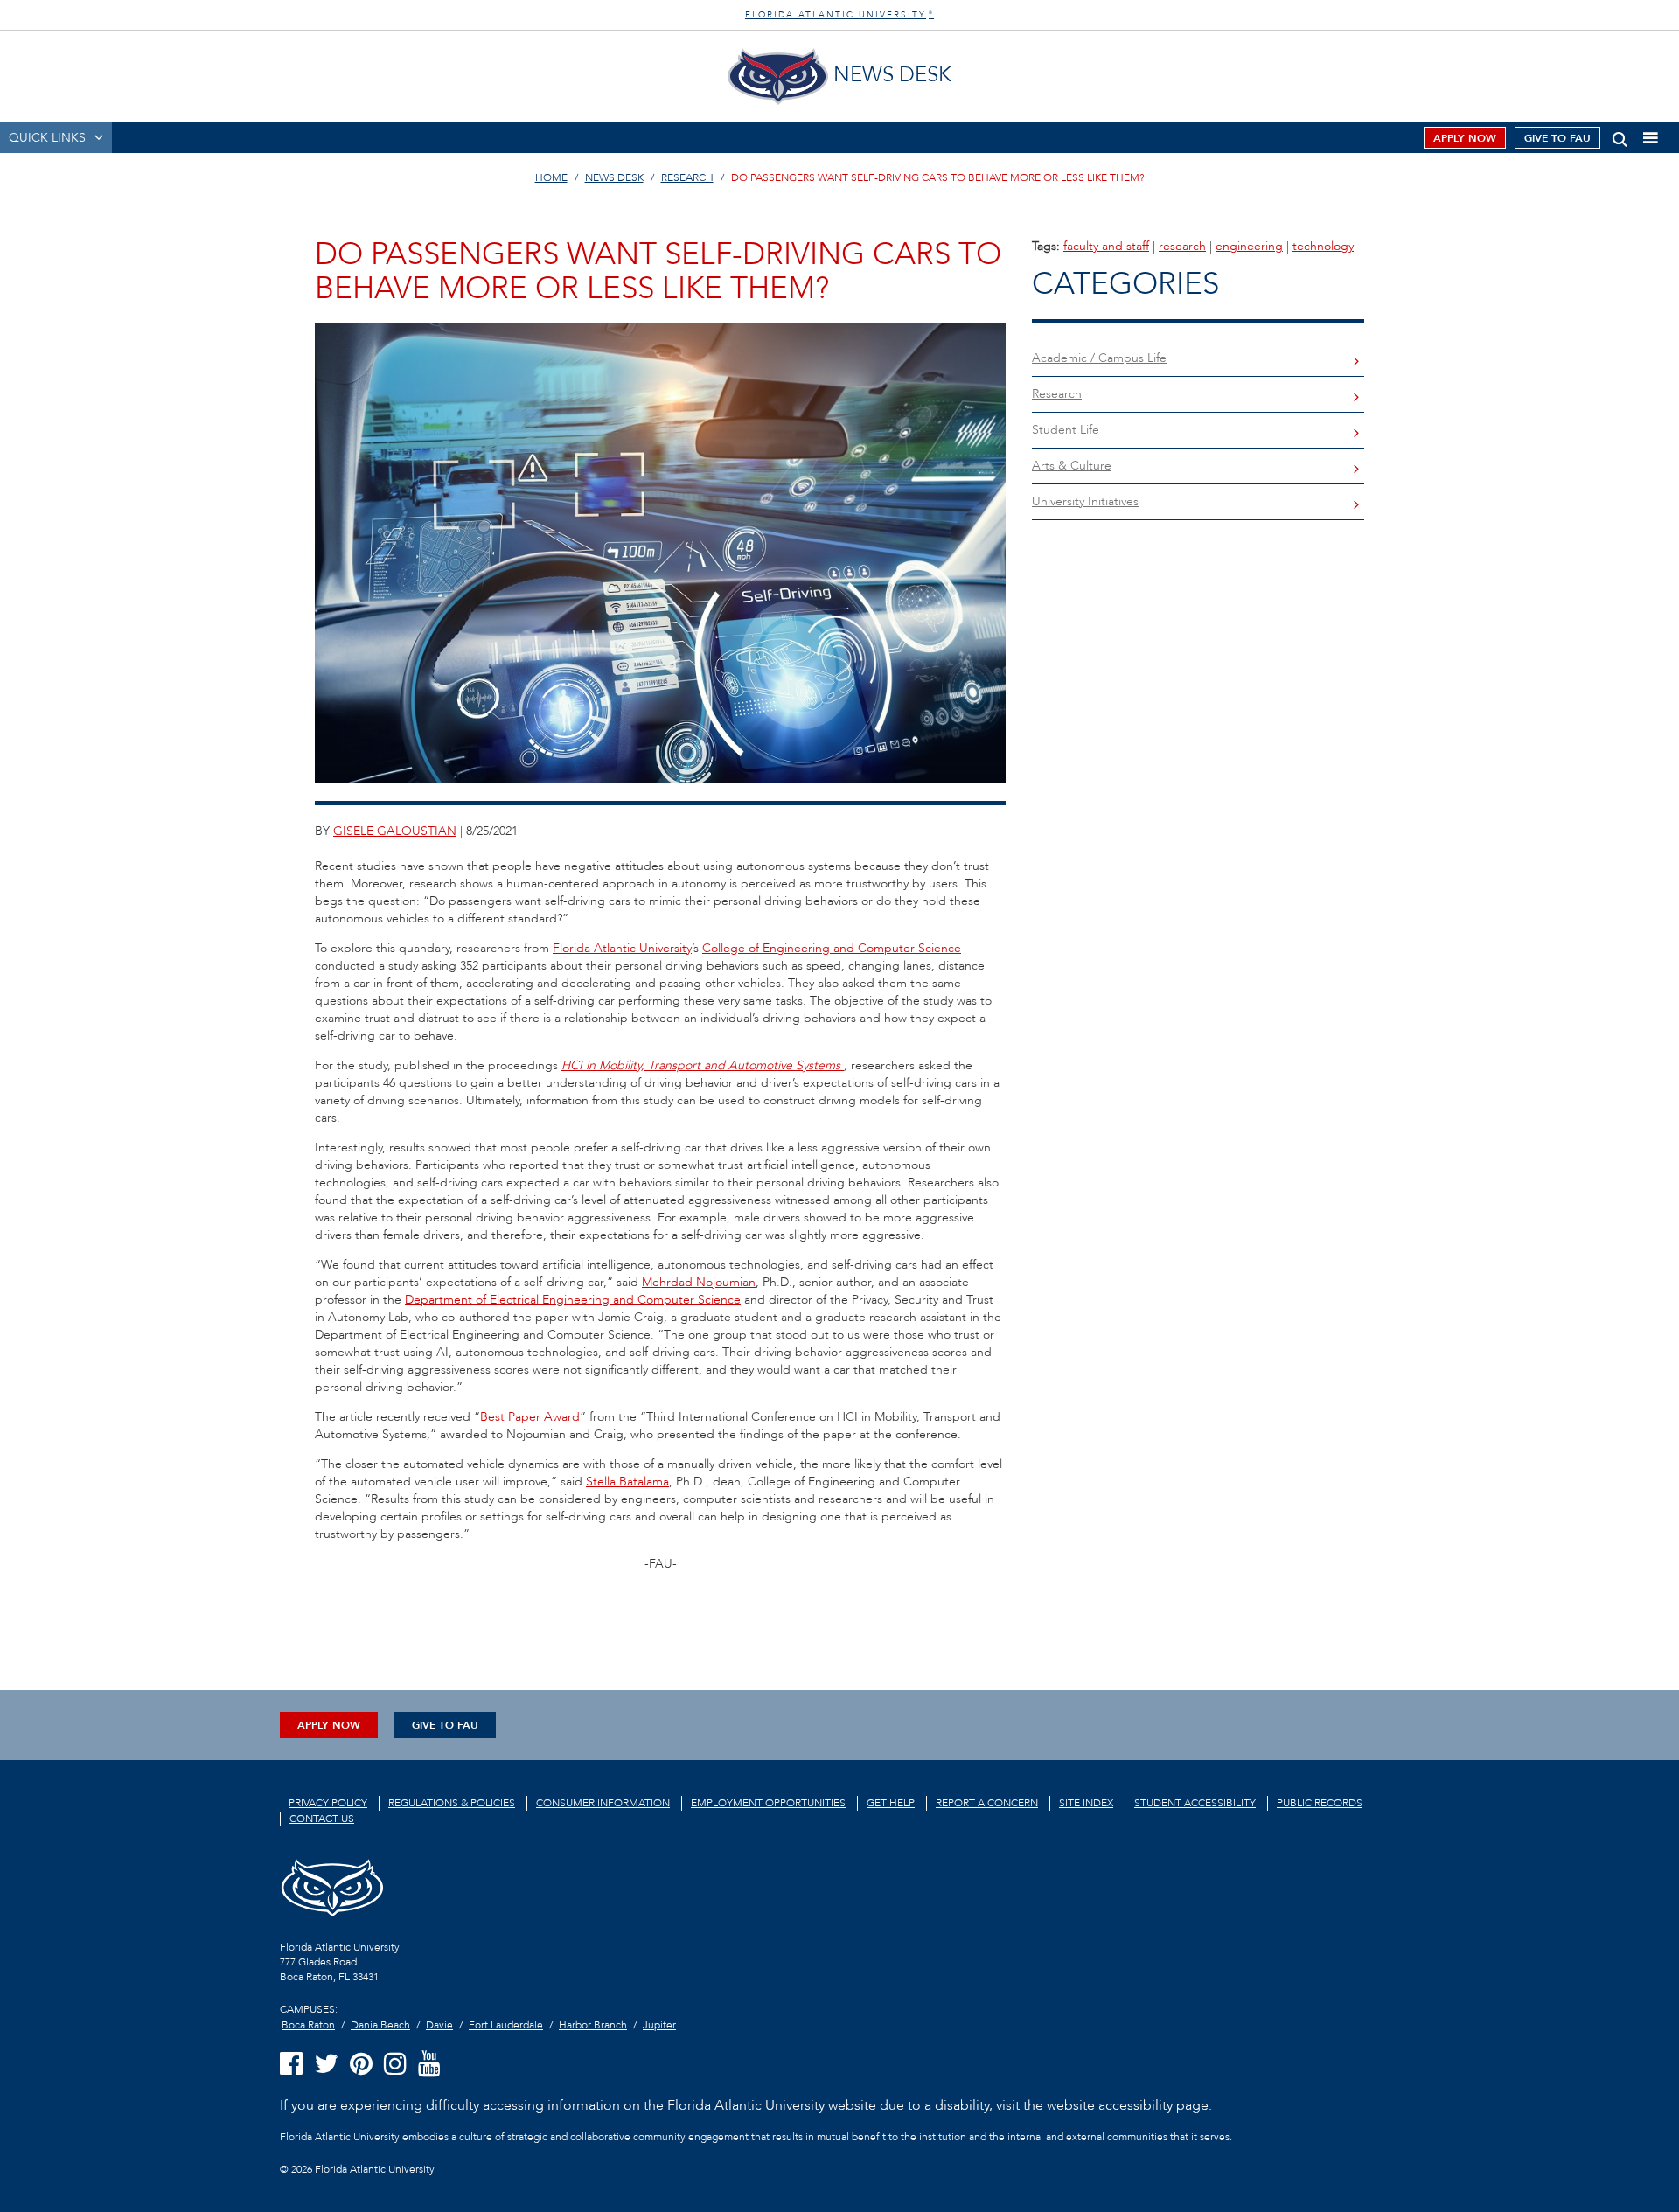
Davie (439, 2025)
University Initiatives (1085, 501)
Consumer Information (603, 1803)
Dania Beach (380, 2025)
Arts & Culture (1072, 466)
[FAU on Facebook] (291, 2065)
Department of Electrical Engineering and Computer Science (573, 1300)
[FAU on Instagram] (395, 2065)
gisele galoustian (395, 831)
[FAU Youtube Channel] (429, 2065)
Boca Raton (308, 2025)
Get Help (891, 1803)
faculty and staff (1106, 246)
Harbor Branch (593, 2025)
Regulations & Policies (452, 1803)
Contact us (322, 1819)
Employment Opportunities (768, 1803)
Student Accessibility (1195, 1803)
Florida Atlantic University (622, 948)
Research (1057, 394)
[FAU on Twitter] (326, 2065)
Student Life (1066, 430)
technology (1323, 246)
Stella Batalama (627, 1482)
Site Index (1086, 1803)
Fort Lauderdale (506, 2025)
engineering (1249, 246)
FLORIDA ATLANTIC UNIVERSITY (839, 15)
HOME (551, 177)
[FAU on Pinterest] (361, 2065)
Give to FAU (1557, 138)
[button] (1620, 136)
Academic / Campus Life (1099, 358)
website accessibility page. (1129, 2105)
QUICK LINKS (47, 138)
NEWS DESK (614, 177)
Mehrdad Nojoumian (699, 1282)
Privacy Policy (328, 1803)
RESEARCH (687, 177)
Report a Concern (987, 1803)
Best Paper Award (530, 1417)
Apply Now (1465, 138)
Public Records (1320, 1803)
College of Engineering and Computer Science (832, 948)
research (1182, 246)
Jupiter (659, 2025)
